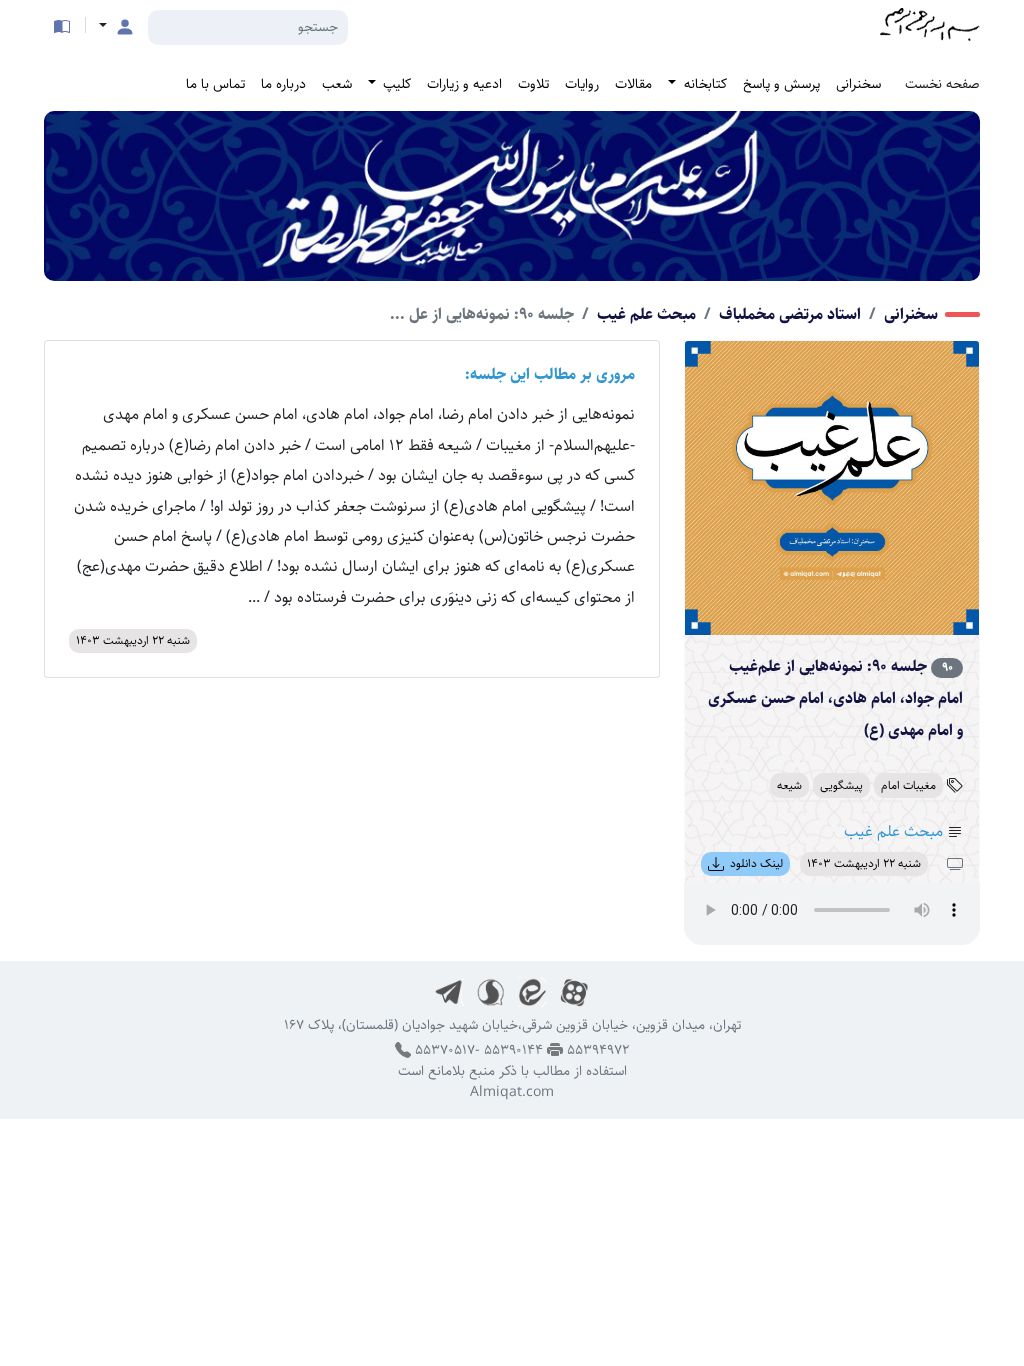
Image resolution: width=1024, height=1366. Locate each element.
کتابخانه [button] (703, 84)
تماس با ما (215, 84)
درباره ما (283, 84)
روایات (582, 84)
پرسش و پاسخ (781, 84)
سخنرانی (858, 84)
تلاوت (533, 84)
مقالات (633, 84)
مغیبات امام (908, 785)
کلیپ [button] (395, 84)
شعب (337, 84)
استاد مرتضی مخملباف (790, 314)
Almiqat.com (512, 1092)
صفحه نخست (942, 84)
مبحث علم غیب (646, 314)
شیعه (789, 785)
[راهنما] (62, 26)
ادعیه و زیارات (464, 84)
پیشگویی (841, 785)
